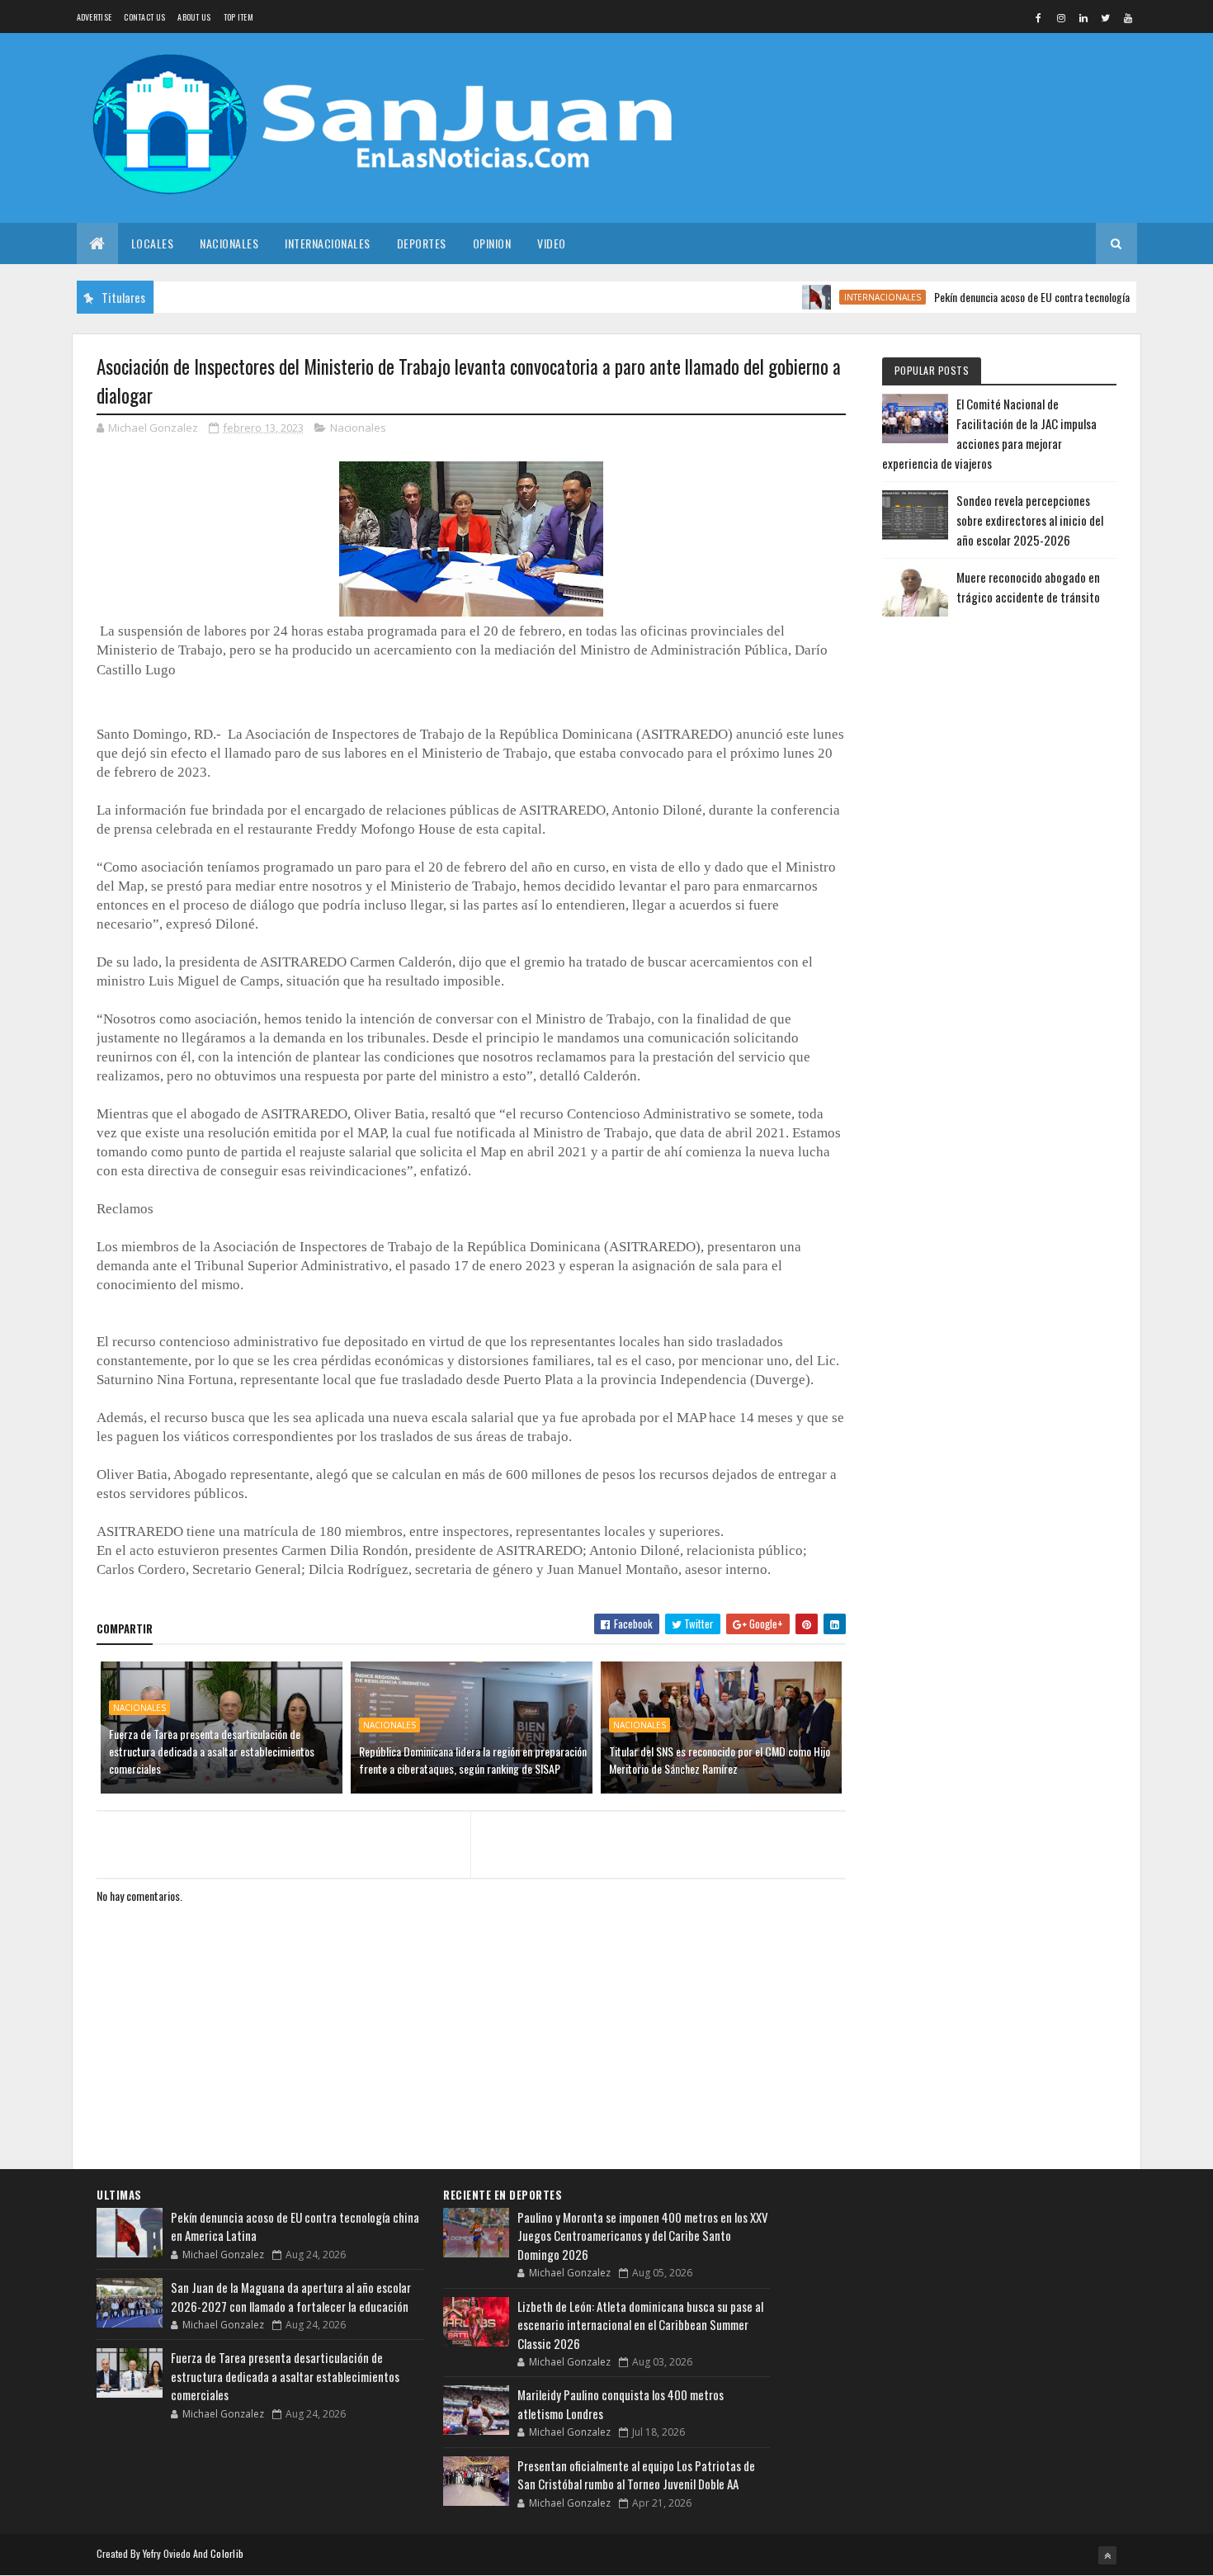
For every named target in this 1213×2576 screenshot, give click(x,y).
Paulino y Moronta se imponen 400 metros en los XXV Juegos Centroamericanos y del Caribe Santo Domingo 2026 (643, 2236)
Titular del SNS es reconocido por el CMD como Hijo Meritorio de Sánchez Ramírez (720, 1760)
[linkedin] (1083, 17)
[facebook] (1039, 17)
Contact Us (144, 17)
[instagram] (1061, 17)
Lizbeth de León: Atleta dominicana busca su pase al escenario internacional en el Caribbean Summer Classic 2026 (640, 2325)
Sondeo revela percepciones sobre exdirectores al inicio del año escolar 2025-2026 (1030, 520)
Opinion (492, 243)
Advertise (94, 17)
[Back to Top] (1107, 2555)
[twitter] (1106, 17)
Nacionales (229, 243)
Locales (153, 243)
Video (552, 243)
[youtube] (1128, 17)
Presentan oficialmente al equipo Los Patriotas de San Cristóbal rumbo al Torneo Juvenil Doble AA (636, 2475)
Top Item (238, 17)
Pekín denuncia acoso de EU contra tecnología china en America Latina (1044, 297)
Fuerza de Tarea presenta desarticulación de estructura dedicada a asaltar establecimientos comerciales (212, 1751)
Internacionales (328, 243)
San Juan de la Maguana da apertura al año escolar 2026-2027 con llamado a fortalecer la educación (291, 2297)
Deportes (422, 243)
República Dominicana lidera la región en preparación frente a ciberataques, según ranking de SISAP (473, 1760)
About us (194, 17)
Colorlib (227, 2553)
